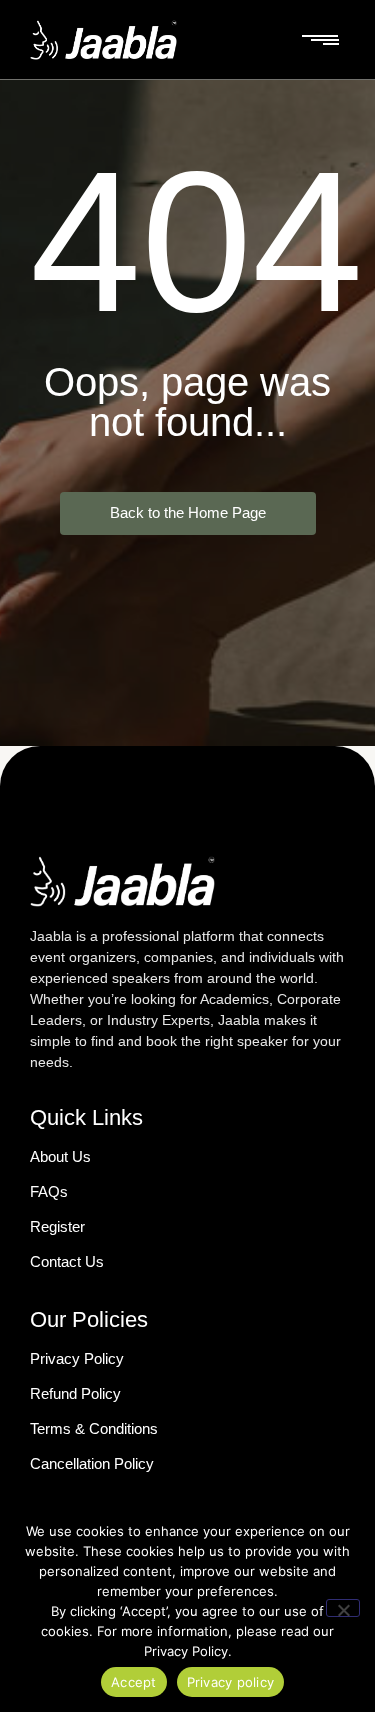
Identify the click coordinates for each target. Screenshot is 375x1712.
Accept (134, 1682)
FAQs (49, 1191)
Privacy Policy (77, 1358)
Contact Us (67, 1261)
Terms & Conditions (94, 1428)
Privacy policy (231, 1682)
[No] (343, 1608)
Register (57, 1226)
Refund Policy (75, 1393)
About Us (60, 1156)
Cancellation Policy (92, 1463)
